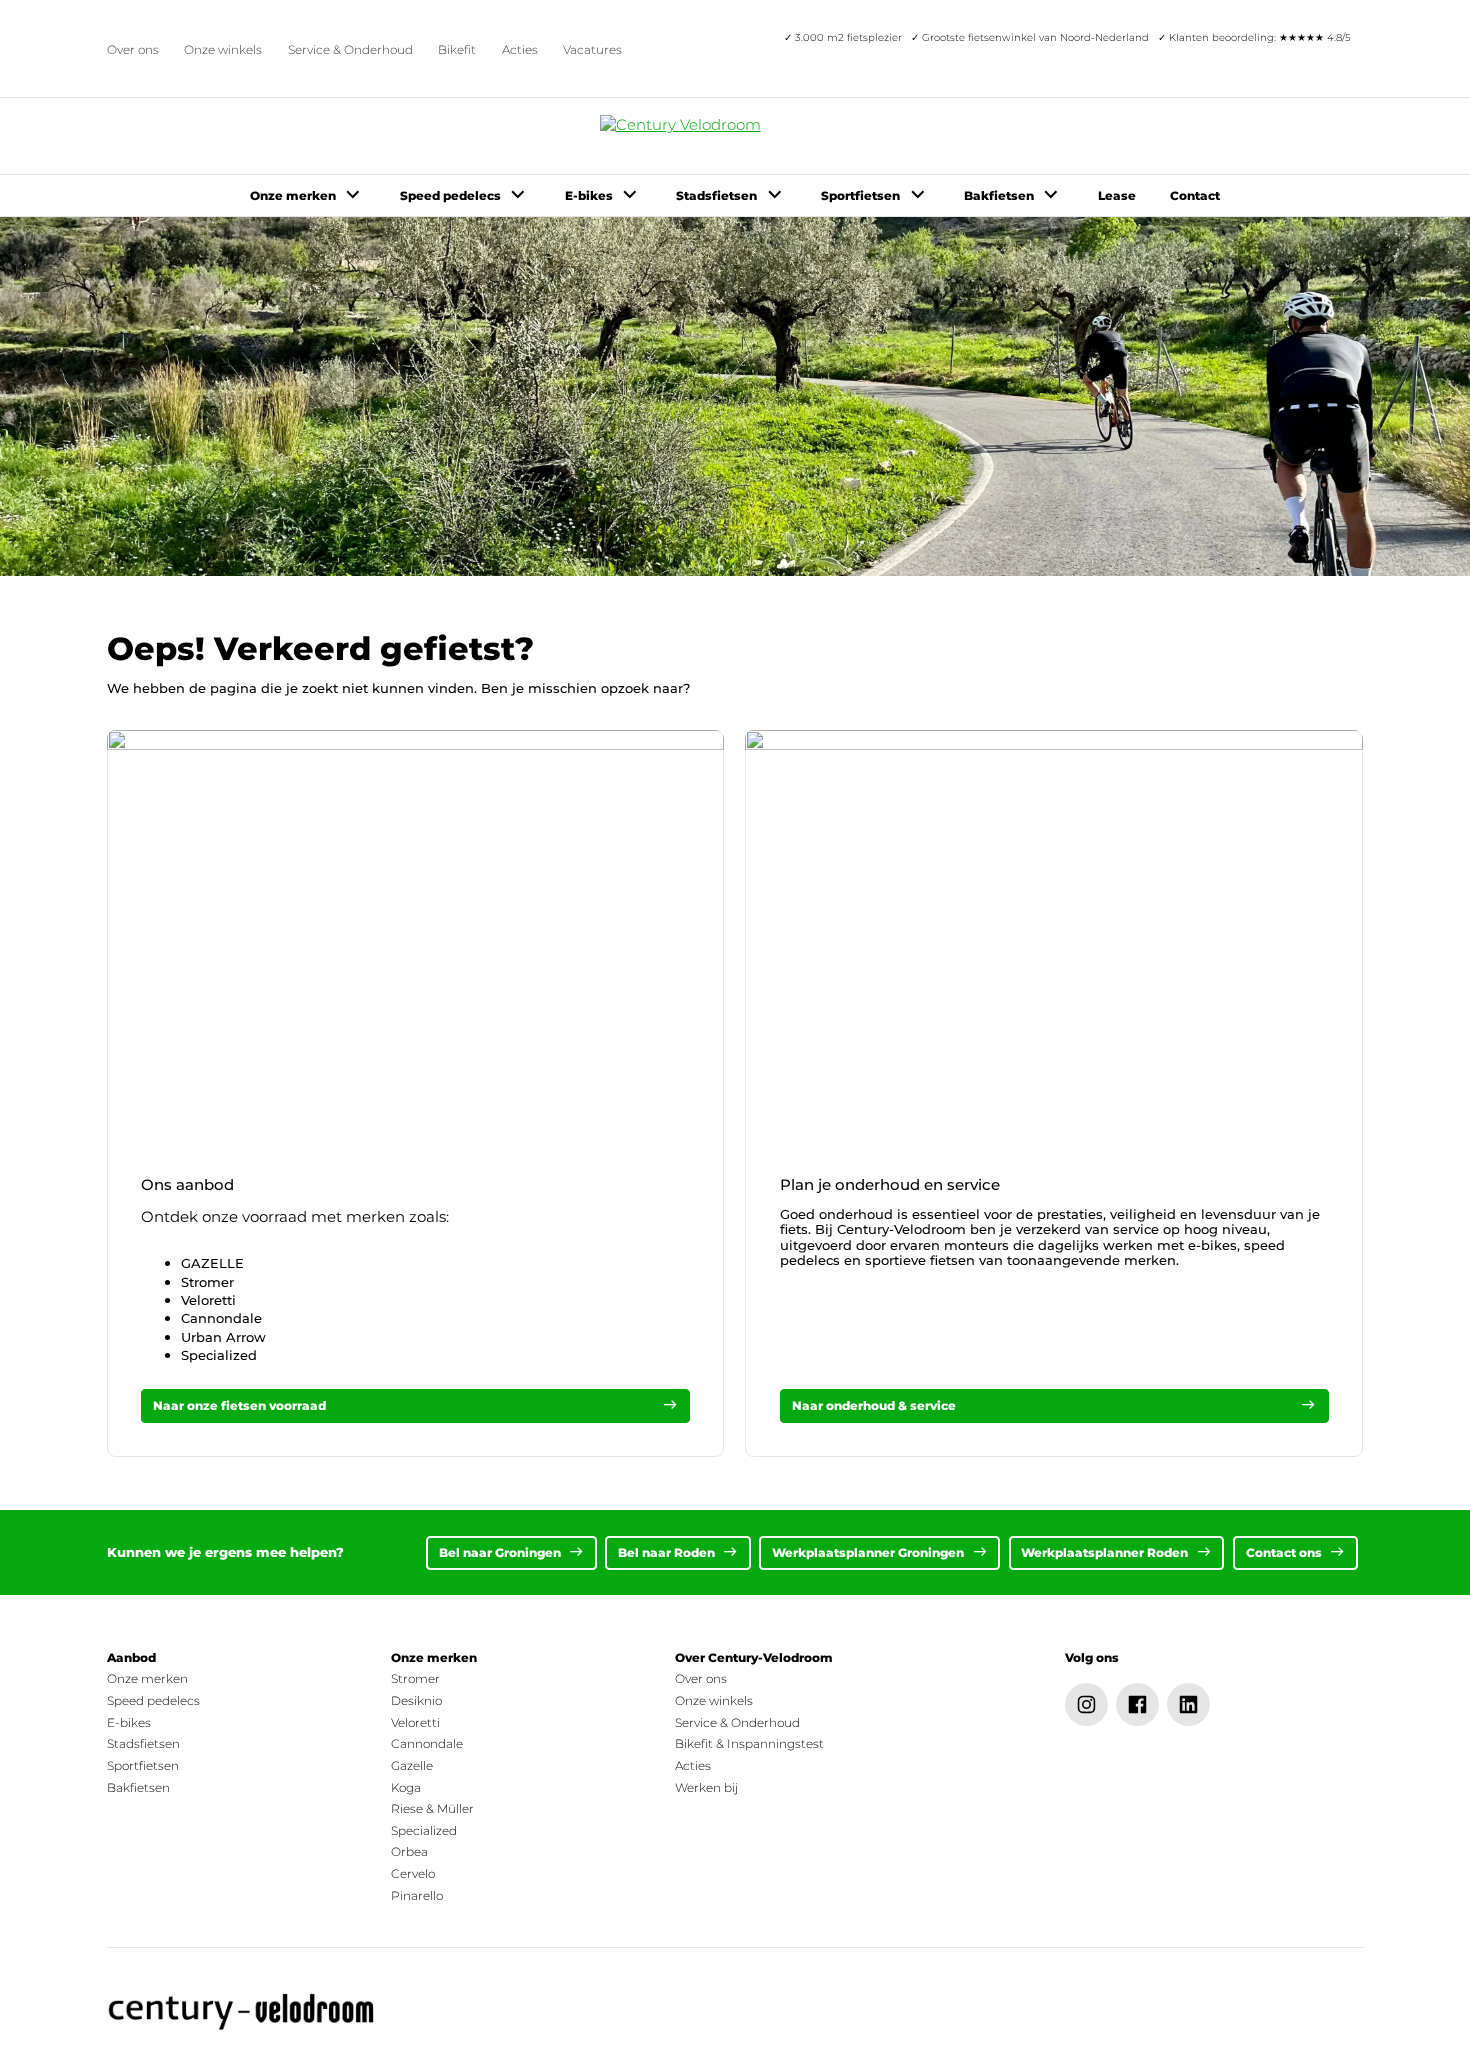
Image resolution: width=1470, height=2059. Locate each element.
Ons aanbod (187, 1184)
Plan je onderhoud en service (890, 1184)
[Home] (242, 2011)
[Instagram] (1086, 1704)
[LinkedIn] (1188, 1704)
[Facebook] (1137, 1704)
